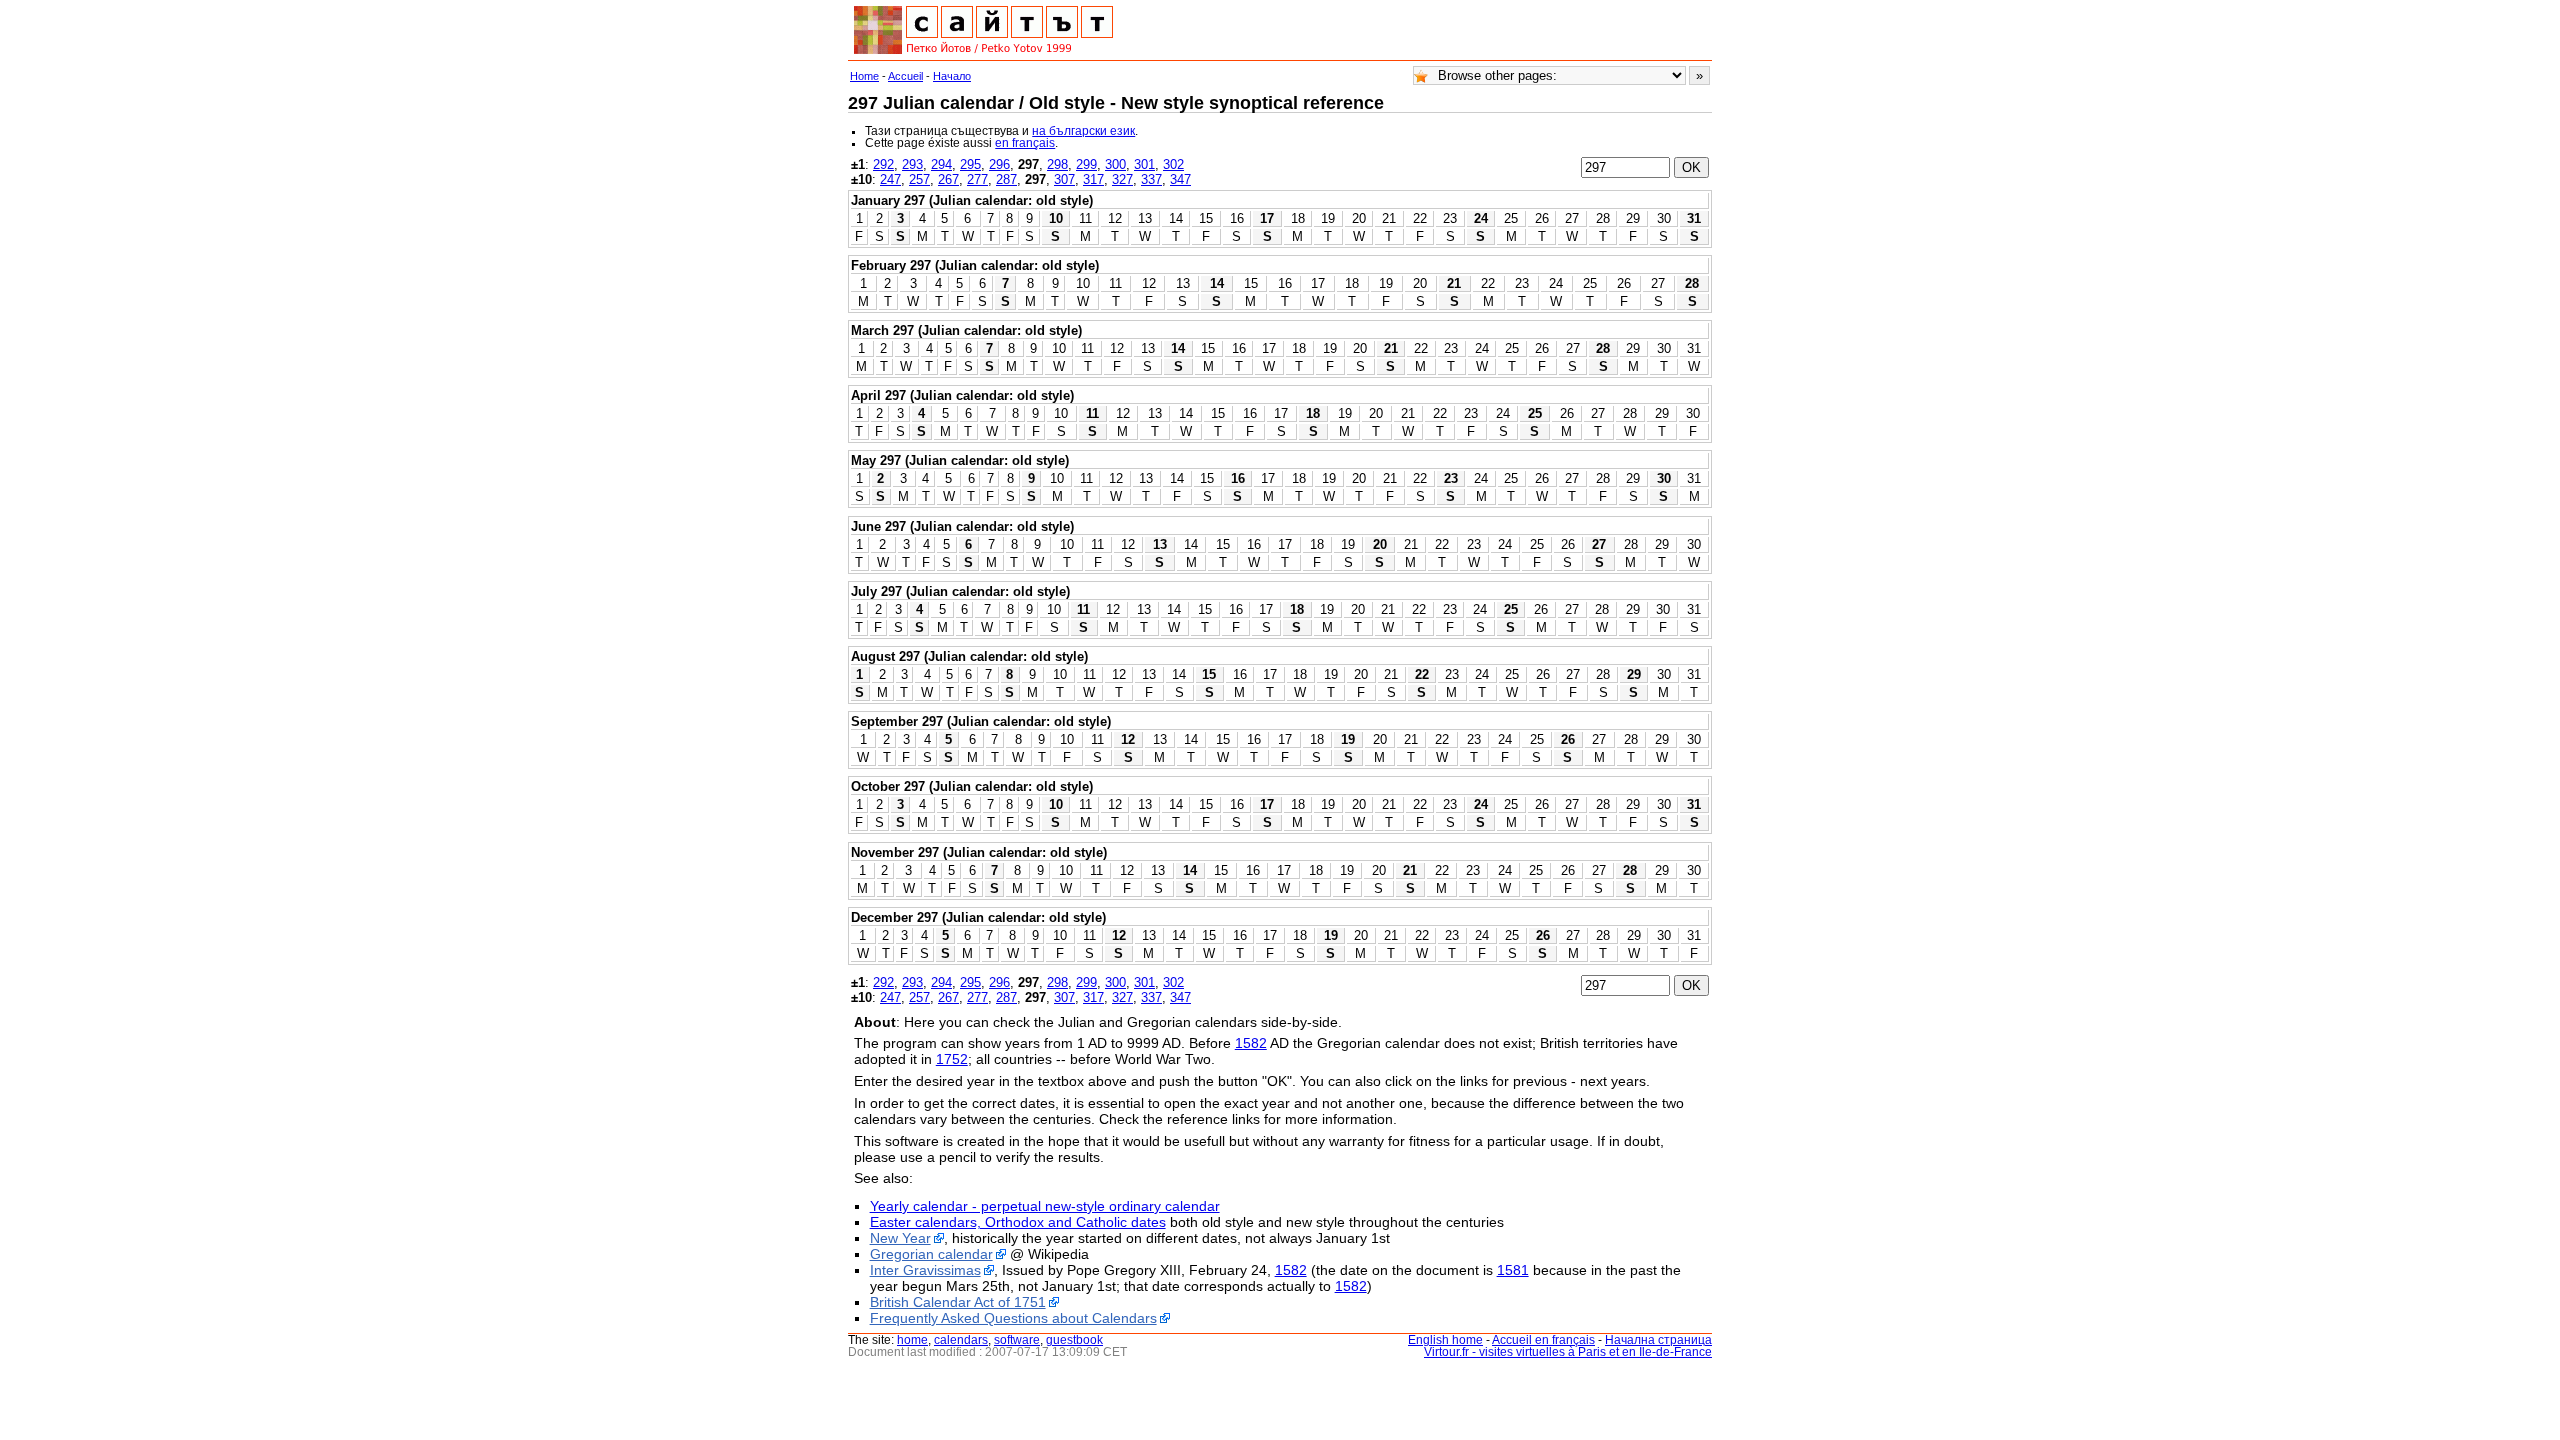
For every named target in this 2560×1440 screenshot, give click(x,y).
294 (941, 164)
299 (1086, 164)
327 (1122, 179)
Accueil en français (1543, 1340)
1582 (1251, 1043)
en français (1025, 143)
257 (919, 179)
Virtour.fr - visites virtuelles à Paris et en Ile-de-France (1568, 1352)
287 (1006, 179)
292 (883, 164)
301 (1144, 164)
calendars (961, 1340)
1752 (952, 1059)
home (912, 1340)
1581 (1513, 1270)
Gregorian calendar (931, 1254)
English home (1445, 1340)
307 (1064, 179)
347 (1180, 179)
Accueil (905, 76)
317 (1093, 179)
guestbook (1074, 1340)
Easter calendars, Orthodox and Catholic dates (1018, 1222)
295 (970, 164)
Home (864, 76)
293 (912, 164)
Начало (952, 76)
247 (890, 179)
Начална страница (1658, 1340)
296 (999, 164)
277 (977, 179)
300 (1115, 164)
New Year (900, 1238)
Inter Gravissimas (925, 1270)
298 (1057, 164)
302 (1173, 164)
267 (948, 179)
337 (1151, 179)
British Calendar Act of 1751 (958, 1302)
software (1017, 1340)
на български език (1083, 131)
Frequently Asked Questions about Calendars (1013, 1318)
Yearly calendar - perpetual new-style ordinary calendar (1045, 1206)
